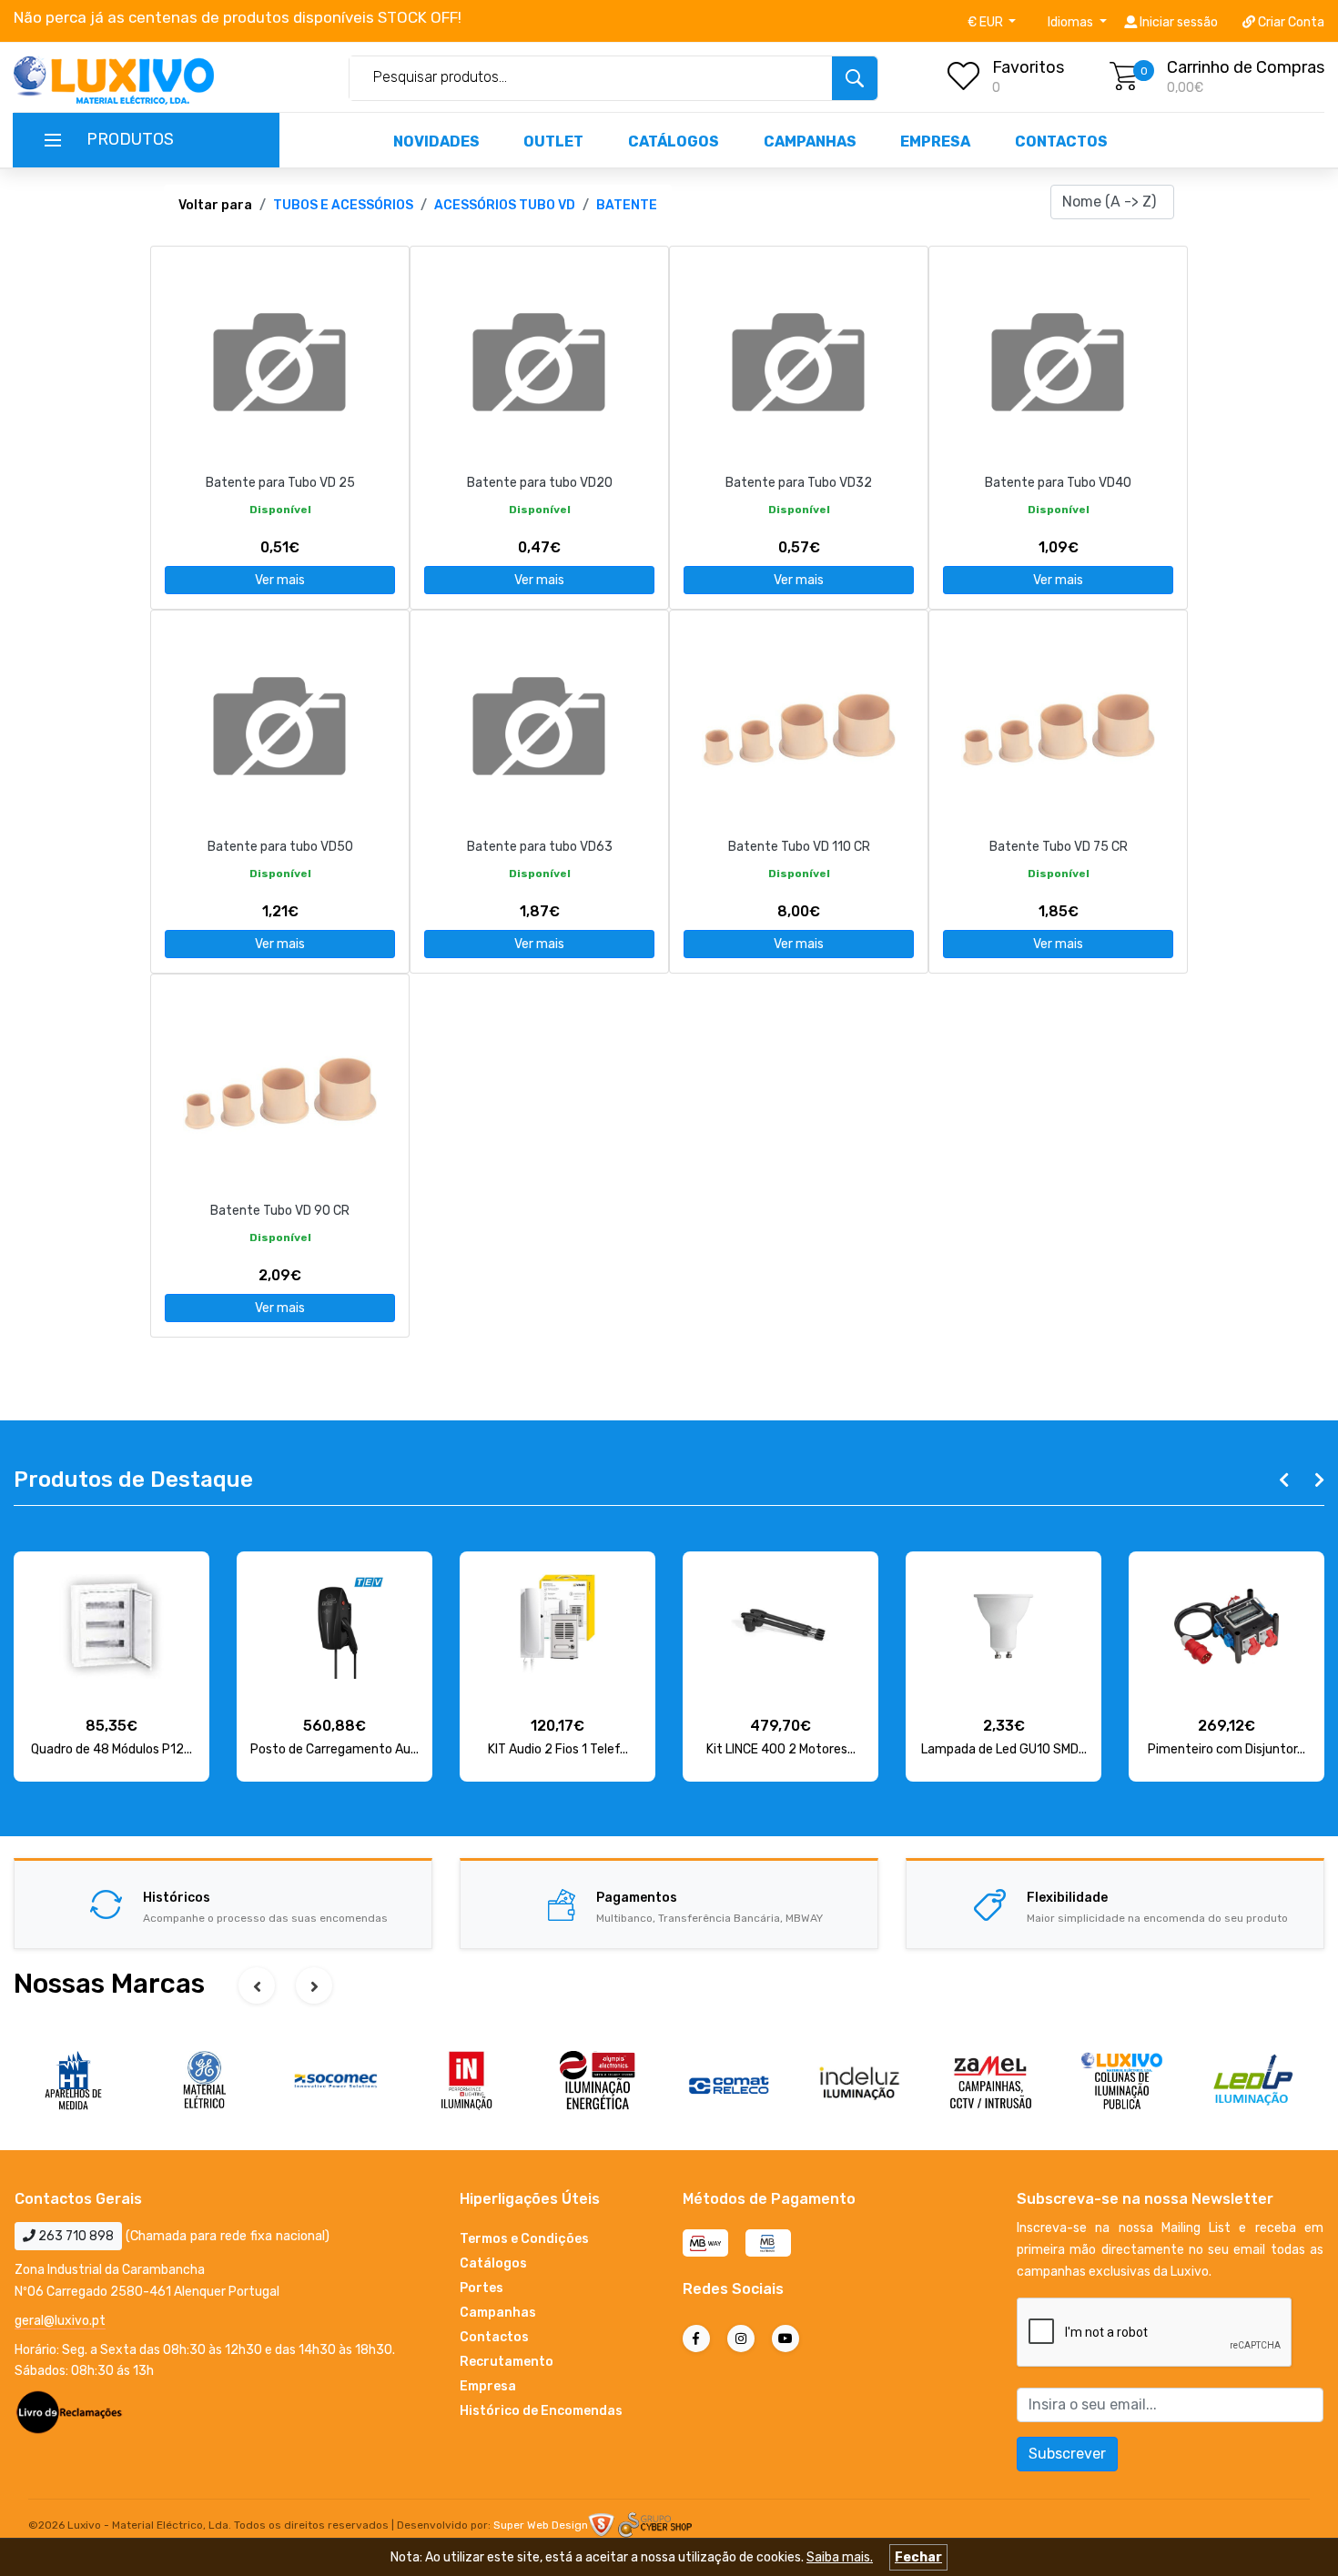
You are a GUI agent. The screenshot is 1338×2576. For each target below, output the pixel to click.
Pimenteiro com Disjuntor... (1226, 1749)
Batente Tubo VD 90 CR (280, 1211)
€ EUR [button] (987, 22)
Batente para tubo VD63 (540, 847)
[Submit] (855, 78)
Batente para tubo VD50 (280, 847)
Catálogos (674, 141)
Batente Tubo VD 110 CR (799, 847)
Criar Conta (1290, 22)
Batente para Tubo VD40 (1058, 483)
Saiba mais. (840, 2557)
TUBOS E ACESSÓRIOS (343, 205)
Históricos (177, 1898)
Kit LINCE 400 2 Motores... (781, 1749)
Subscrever (1067, 2454)
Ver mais (280, 580)
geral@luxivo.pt (60, 2321)
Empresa (935, 141)
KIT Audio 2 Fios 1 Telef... (558, 1749)
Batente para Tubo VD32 (799, 483)
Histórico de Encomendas (541, 2411)
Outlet (553, 141)
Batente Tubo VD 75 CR (1059, 847)
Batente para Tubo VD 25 (280, 483)
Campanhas (810, 141)
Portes (481, 2288)
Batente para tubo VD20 (540, 483)
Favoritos (1028, 67)
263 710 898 (75, 2236)
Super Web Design (541, 2525)
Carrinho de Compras (1246, 67)
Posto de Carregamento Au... (334, 1749)
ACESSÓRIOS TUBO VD (505, 205)
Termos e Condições (524, 2239)
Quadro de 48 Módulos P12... (111, 1749)
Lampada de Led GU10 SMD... (1004, 1749)
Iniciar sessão (1177, 22)
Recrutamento (507, 2362)
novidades (436, 141)
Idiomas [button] (1072, 22)
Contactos (1061, 141)
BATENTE (627, 205)
